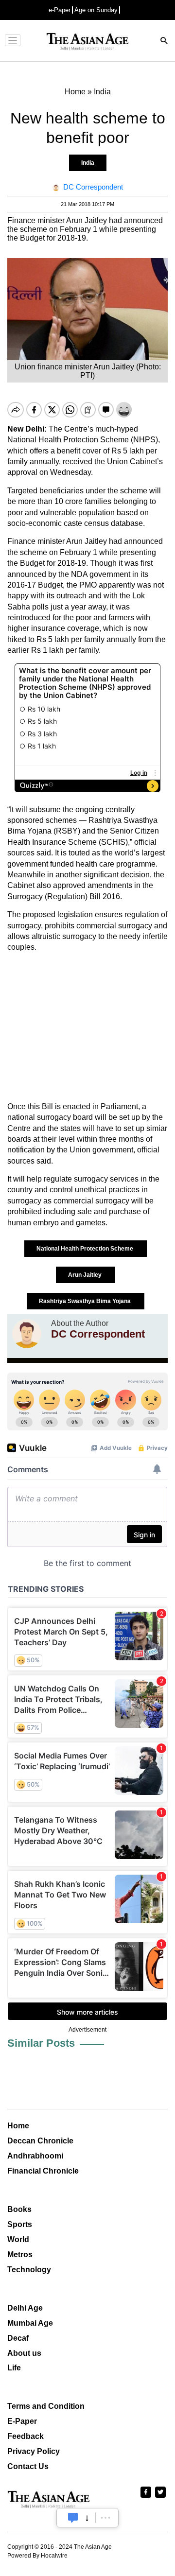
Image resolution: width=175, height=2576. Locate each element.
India (88, 163)
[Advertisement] (87, 1027)
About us (24, 2353)
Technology (29, 2270)
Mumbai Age (30, 2323)
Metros (20, 2254)
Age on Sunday (96, 10)
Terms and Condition (46, 2406)
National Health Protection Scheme (86, 1249)
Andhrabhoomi (35, 2156)
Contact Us (28, 2466)
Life (14, 2368)
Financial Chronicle (43, 2171)
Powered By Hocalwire (37, 2556)
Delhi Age (25, 2308)
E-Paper (22, 2421)
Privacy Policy (34, 2451)
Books (19, 2209)
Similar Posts (41, 2043)
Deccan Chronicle (40, 2141)
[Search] (164, 42)
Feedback (26, 2436)
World (18, 2239)
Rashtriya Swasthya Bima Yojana (86, 1301)
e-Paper (60, 10)
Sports (20, 2224)
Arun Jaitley (86, 1275)
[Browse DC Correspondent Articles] (27, 1334)
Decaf (18, 2338)
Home (18, 2126)
